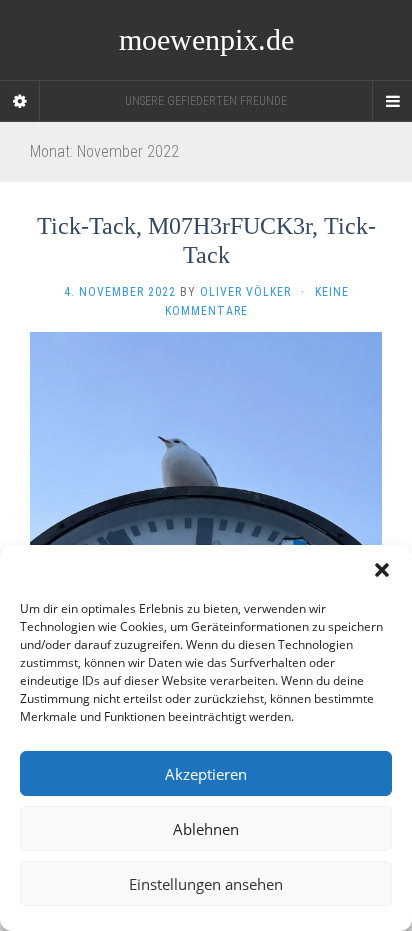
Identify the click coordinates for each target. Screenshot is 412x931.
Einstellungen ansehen (206, 884)
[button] (382, 570)
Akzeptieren (206, 774)
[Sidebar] (20, 101)
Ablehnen (206, 829)
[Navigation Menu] (392, 101)
